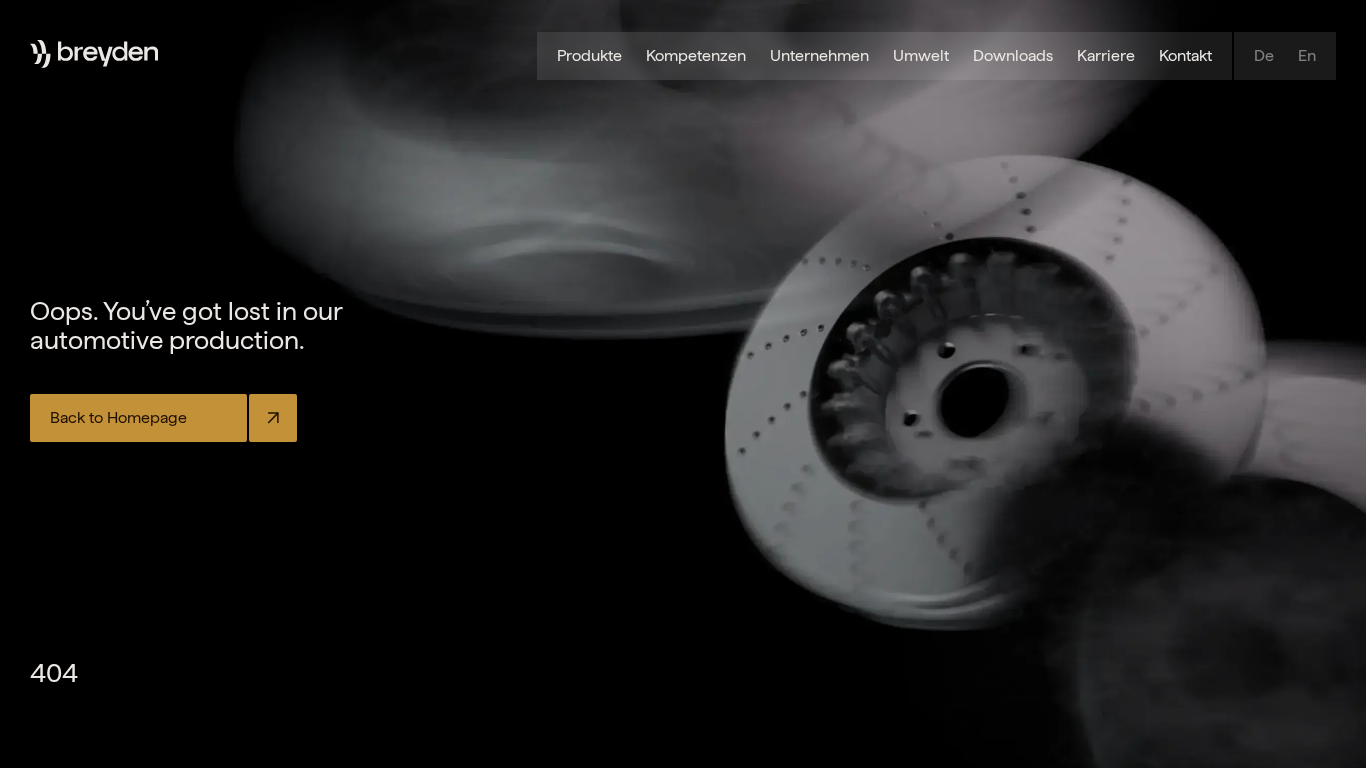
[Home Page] (108, 54)
